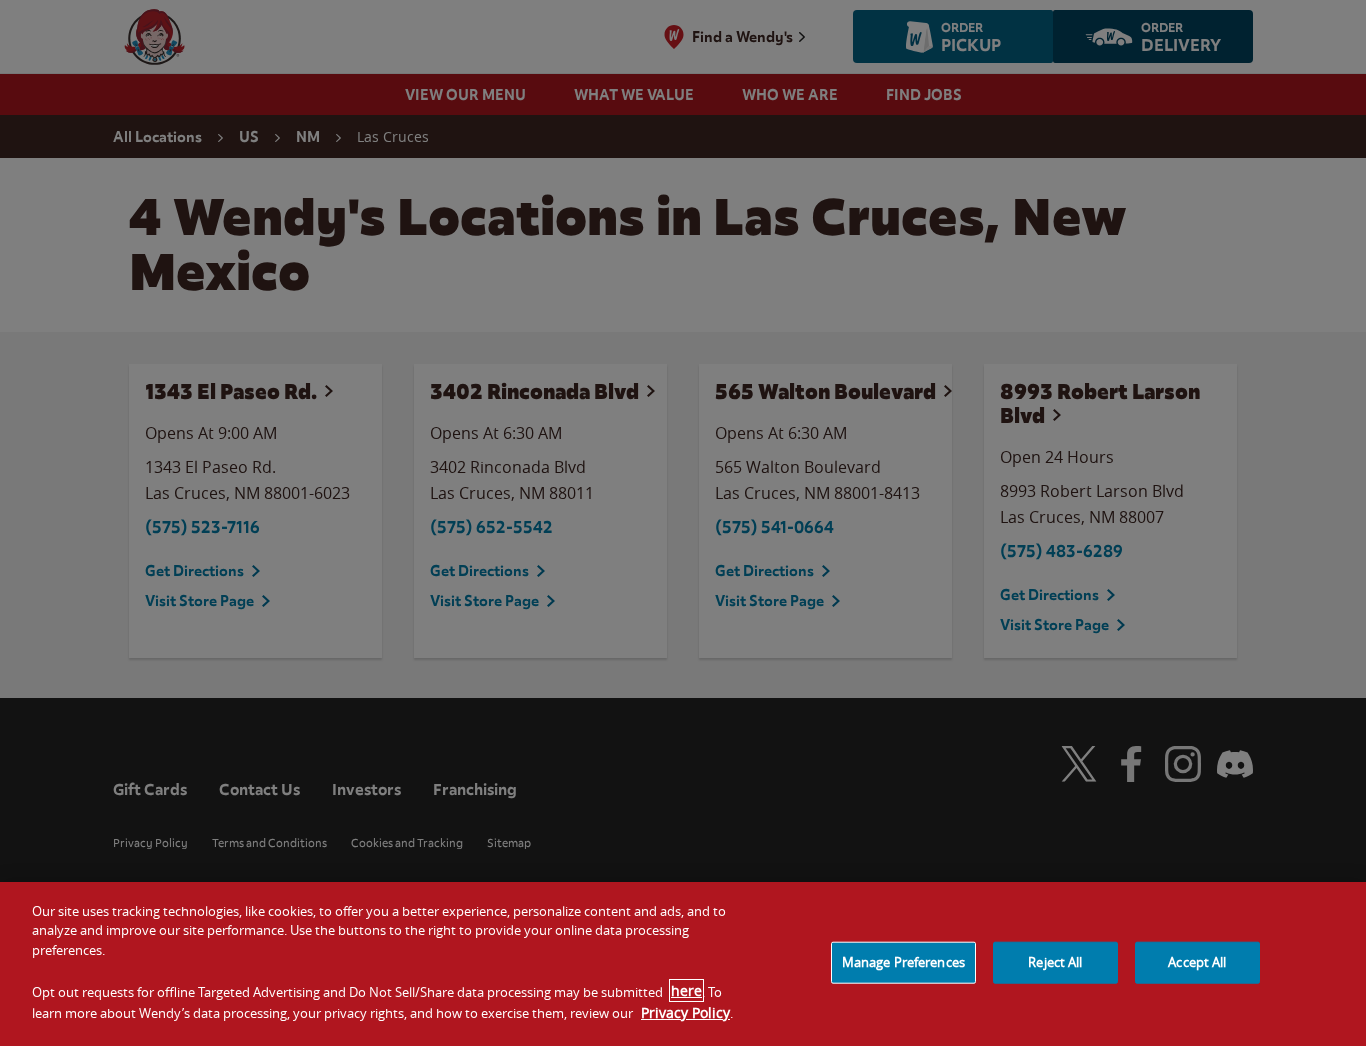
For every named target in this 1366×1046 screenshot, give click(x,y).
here (686, 990)
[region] (683, 964)
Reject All (1055, 962)
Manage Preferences (903, 962)
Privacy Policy (685, 1011)
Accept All (1197, 962)
